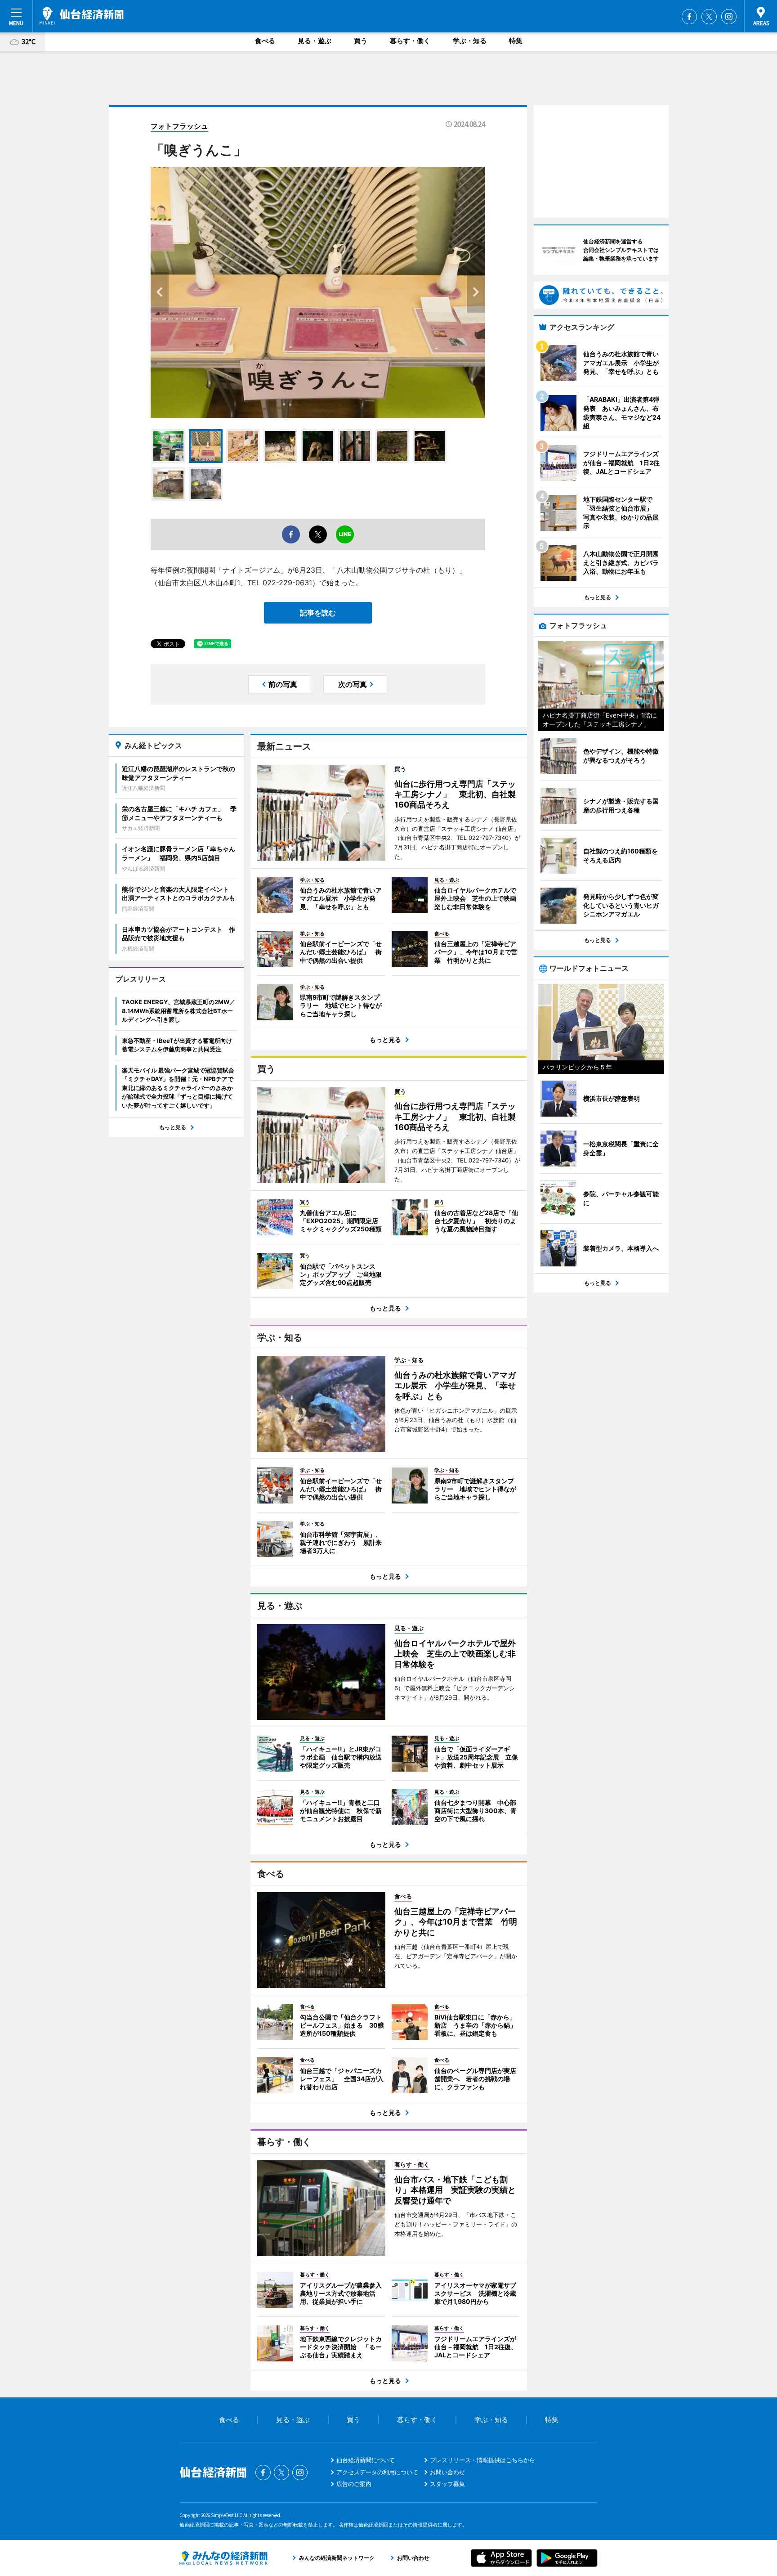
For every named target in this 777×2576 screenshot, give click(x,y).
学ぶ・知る (470, 41)
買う (361, 41)
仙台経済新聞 (82, 16)
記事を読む (318, 613)
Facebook (689, 17)
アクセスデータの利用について (377, 2472)
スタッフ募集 (447, 2484)
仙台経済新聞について (366, 2460)
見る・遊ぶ (315, 41)
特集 (516, 41)
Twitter (709, 17)
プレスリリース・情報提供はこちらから (482, 2460)
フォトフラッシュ (179, 126)
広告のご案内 (354, 2484)
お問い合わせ (447, 2472)
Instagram (729, 17)
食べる (265, 41)
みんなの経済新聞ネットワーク (223, 2558)
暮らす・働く (410, 41)
